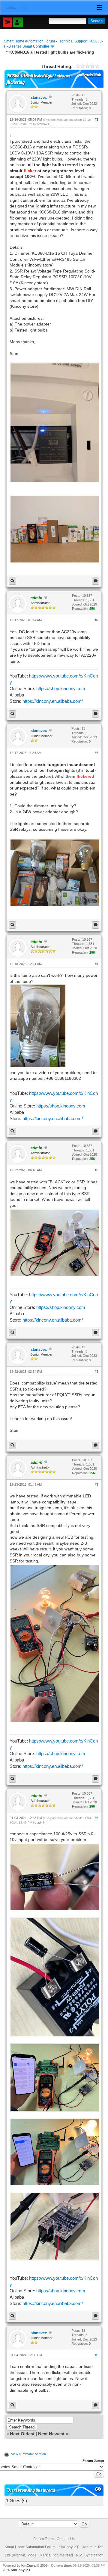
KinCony (28, 2565)
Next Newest (51, 2434)
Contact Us (66, 2539)
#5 (97, 1170)
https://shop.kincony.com (61, 688)
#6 (97, 1372)
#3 (97, 753)
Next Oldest (22, 2434)
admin (41, 1822)
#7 (97, 1484)
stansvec (39, 97)
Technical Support (73, 41)
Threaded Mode (91, 75)
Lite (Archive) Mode (21, 2555)
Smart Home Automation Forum (29, 41)
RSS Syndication (90, 2555)
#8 (97, 1818)
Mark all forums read (56, 2555)
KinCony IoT (21, 2570)
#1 (97, 120)
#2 (97, 620)
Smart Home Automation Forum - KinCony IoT (42, 2547)
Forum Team (43, 2539)
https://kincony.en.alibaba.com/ (53, 701)
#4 (97, 964)
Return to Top (93, 2547)
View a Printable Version (28, 2454)
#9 (97, 2355)
